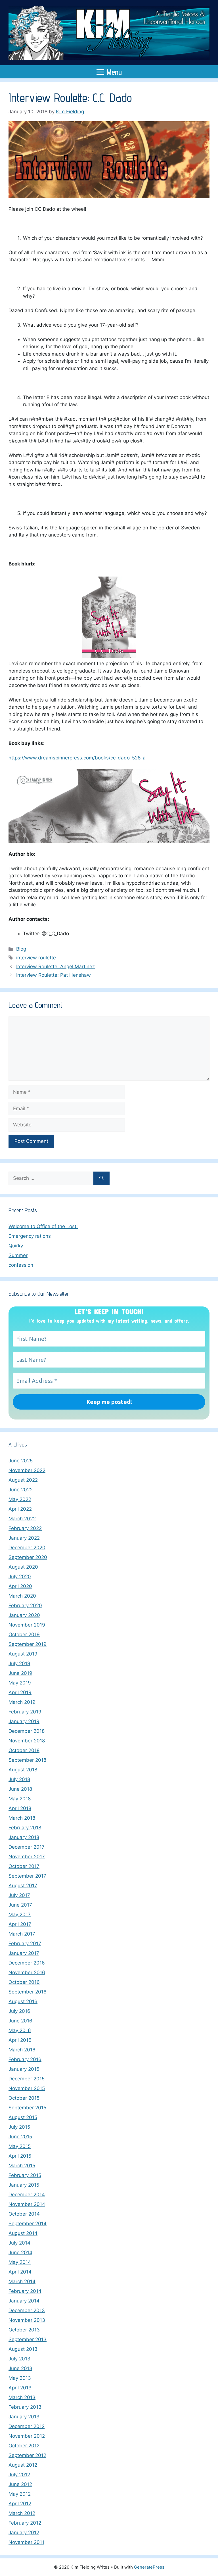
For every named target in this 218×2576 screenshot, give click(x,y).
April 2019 (20, 1692)
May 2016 (20, 2030)
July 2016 (19, 2011)
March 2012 (22, 2513)
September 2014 (28, 2224)
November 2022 (27, 1470)
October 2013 (24, 2330)
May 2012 (20, 2494)
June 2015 (20, 2137)
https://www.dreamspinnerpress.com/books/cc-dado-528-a (77, 758)
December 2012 (27, 2426)
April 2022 (20, 1509)
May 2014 (20, 2262)
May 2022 (20, 1499)
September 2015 (27, 2108)
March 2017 (22, 1934)
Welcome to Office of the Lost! (43, 1226)
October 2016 (24, 1982)
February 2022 (25, 1528)
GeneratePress (149, 2567)
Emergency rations (30, 1236)
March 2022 (22, 1519)
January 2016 (24, 2069)
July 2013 (19, 2359)
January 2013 (24, 2417)
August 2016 (23, 2001)
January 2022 (24, 1538)
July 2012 (19, 2475)
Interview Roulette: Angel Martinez (55, 966)
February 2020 (25, 1606)
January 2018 (24, 1837)
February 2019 (25, 1712)
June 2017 (20, 1905)
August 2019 (23, 1654)
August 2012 (23, 2465)
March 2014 (22, 2281)
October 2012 (24, 2446)
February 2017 (25, 1944)
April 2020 (20, 1586)
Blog (21, 949)
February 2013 (25, 2407)
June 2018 (20, 1789)
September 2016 (28, 1992)
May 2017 (20, 1915)
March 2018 (22, 1818)
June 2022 (21, 1490)
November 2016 (27, 1972)
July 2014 (19, 2243)
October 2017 (24, 1866)
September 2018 (27, 1760)
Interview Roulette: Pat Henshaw (54, 975)
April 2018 (20, 1808)
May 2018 (20, 1799)
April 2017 (20, 1924)
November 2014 (27, 2204)
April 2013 (20, 2388)
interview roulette (36, 958)
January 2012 (24, 2533)
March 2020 (22, 1596)
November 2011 (26, 2542)
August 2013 (23, 2349)
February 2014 (25, 2291)
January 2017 (24, 1953)
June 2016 (20, 2021)
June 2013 (20, 2368)
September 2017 (27, 1876)
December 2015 (27, 2079)
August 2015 (23, 2117)
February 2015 (25, 2175)
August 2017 (23, 1886)
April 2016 (20, 2040)
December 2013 (27, 2310)
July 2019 (19, 1663)
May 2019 (20, 1683)
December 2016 (27, 1963)
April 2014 (20, 2272)
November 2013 (27, 2320)
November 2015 (27, 2088)
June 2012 (20, 2484)
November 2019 (27, 1625)
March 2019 (22, 1702)
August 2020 (23, 1567)
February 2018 (25, 1828)
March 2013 (22, 2397)
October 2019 (24, 1634)
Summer (18, 1255)
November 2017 (27, 1857)
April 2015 (20, 2156)
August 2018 (23, 1770)
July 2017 (19, 1895)
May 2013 (20, 2378)
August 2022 (23, 1480)
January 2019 (24, 1721)
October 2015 (24, 2098)
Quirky (16, 1246)
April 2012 (20, 2504)
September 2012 (27, 2455)
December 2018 (27, 1731)
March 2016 (22, 2050)
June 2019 (20, 1673)
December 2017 (27, 1847)
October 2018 (24, 1750)
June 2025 (21, 1461)
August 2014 (23, 2233)
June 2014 (20, 2253)
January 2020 (24, 1615)
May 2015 (20, 2146)
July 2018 (19, 1779)
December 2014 (27, 2195)
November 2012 (27, 2436)
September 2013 (28, 2339)
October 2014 (24, 2214)
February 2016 (25, 2059)
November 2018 (27, 1741)
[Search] (101, 1178)
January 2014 (24, 2301)
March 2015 (22, 2166)
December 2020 (27, 1548)
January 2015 (24, 2185)
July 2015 (19, 2127)
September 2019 (28, 1644)
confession (21, 1265)
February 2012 (25, 2523)
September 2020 (28, 1557)
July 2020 (20, 1577)
